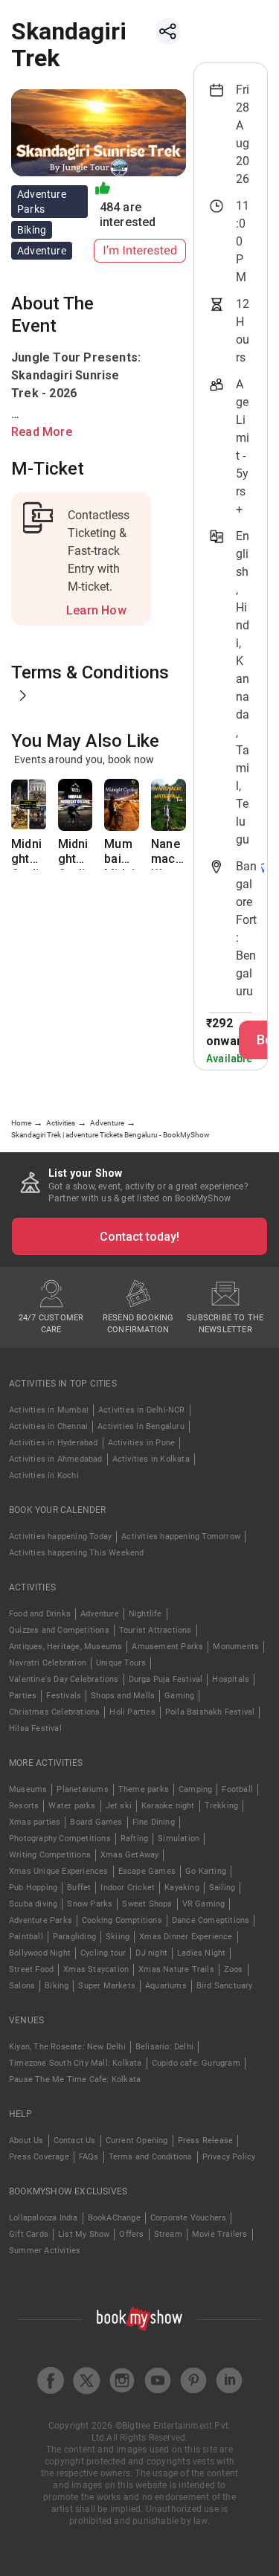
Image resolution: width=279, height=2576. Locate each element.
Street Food (31, 1969)
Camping (195, 1789)
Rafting (134, 1838)
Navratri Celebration (48, 1663)
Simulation (179, 1838)
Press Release (206, 2140)
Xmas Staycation (96, 1969)
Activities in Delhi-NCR (142, 1410)
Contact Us (75, 2140)
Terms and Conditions (151, 2157)
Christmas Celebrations (54, 1712)
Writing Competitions (50, 1855)
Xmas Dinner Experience (186, 1937)
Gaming (179, 1696)
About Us (26, 2140)
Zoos (234, 1969)
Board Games (96, 1822)
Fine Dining (154, 1822)
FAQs (89, 2157)
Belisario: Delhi (164, 2047)
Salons (22, 1986)
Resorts (24, 1806)
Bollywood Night (40, 1953)
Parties (23, 1696)
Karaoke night (168, 1806)
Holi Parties (132, 1712)
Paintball (26, 1937)
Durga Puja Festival (166, 1679)
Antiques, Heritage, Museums (65, 1647)
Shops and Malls (123, 1696)
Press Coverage (39, 2157)
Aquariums (166, 1986)
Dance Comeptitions (211, 1920)
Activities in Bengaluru (141, 1426)
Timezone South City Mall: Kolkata (76, 2063)
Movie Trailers (220, 2234)
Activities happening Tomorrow (181, 1536)
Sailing (222, 1888)
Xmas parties (35, 1822)
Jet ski (119, 1806)
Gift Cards (29, 2234)
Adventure (100, 1614)
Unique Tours (121, 1663)
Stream (168, 2234)
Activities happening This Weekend (77, 1553)
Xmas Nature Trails (176, 1969)
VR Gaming (204, 1904)
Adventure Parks (41, 1920)
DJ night (151, 1953)
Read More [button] (42, 432)
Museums (28, 1789)
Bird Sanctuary (225, 1986)
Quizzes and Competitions (59, 1630)
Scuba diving (33, 1904)
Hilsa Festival (35, 1728)
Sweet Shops (147, 1904)
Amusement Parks (167, 1647)
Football (237, 1789)
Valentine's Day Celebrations (64, 1679)
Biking (57, 1986)
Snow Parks (90, 1904)
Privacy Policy (229, 2157)
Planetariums (82, 1789)
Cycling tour (103, 1953)
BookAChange (114, 2218)
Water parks (72, 1806)
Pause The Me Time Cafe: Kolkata (75, 2079)
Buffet (79, 1888)
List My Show (84, 2234)
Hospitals (231, 1679)
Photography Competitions (60, 1838)
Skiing (118, 1937)
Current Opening (137, 2140)
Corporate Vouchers (189, 2218)
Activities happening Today (60, 1536)
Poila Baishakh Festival (210, 1712)
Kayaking (182, 1888)
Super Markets (107, 1986)
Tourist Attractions (155, 1630)
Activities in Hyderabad (54, 1443)
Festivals (64, 1696)
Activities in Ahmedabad (56, 1459)
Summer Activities (45, 2251)
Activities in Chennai (48, 1426)
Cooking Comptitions (122, 1920)
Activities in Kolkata (151, 1459)
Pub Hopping (33, 1888)
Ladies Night (201, 1953)
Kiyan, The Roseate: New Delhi (67, 2047)
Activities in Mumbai (49, 1410)
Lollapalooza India (44, 2218)
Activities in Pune (142, 1443)
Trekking (222, 1806)
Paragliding (74, 1937)
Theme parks (144, 1789)
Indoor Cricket (128, 1888)
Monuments (236, 1647)
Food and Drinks (40, 1614)
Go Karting (206, 1871)
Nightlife (145, 1614)
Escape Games (147, 1871)
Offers (131, 2234)
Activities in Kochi (44, 1475)
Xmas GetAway (129, 1855)
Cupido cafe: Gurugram (196, 2063)
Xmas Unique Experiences (59, 1871)
